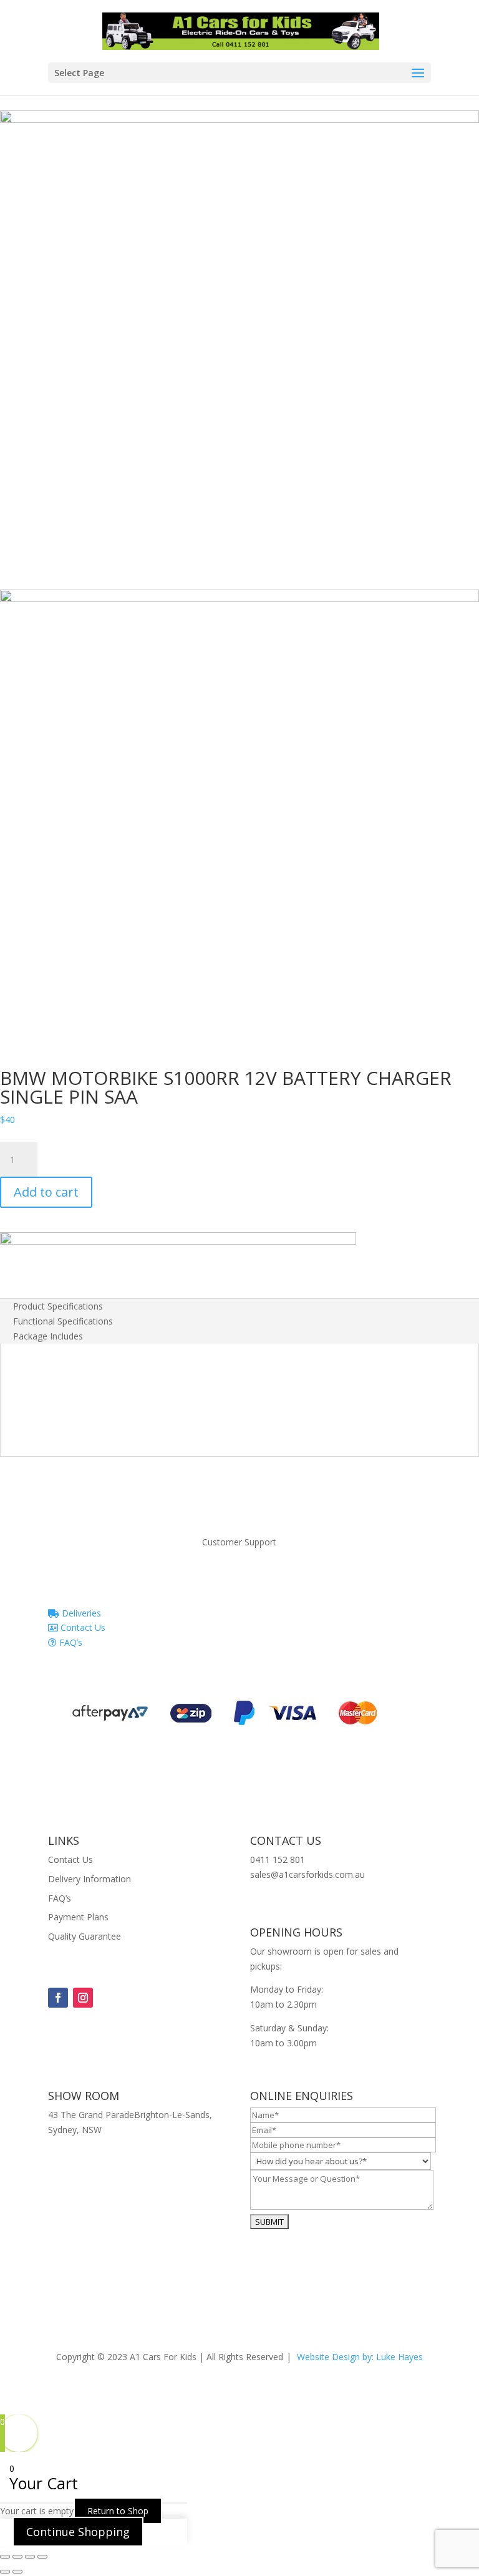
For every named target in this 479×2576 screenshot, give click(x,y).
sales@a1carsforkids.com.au (307, 1874)
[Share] (30, 2557)
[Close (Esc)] (42, 2557)
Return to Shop (118, 2511)
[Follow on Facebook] (58, 1998)
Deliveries (80, 1613)
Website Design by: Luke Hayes (360, 2357)
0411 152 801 (278, 1859)
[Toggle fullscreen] (17, 2557)
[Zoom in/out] (5, 2557)
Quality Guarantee (85, 1936)
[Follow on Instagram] (83, 1998)
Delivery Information (90, 1879)
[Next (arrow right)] (17, 2572)
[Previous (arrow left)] (5, 2572)
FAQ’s (70, 1642)
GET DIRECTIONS (84, 2153)
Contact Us (82, 1627)
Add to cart (46, 1192)
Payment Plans (78, 1917)
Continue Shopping (78, 2532)
